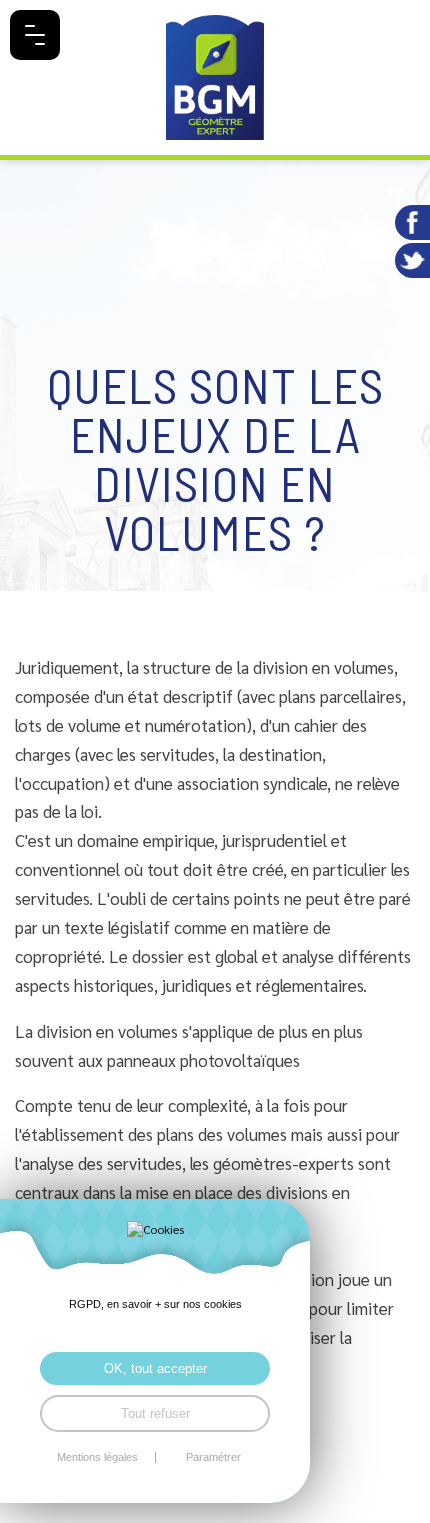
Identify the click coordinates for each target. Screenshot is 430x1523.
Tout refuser (155, 1413)
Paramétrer (213, 1457)
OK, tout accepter (155, 1368)
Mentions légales (97, 1457)
